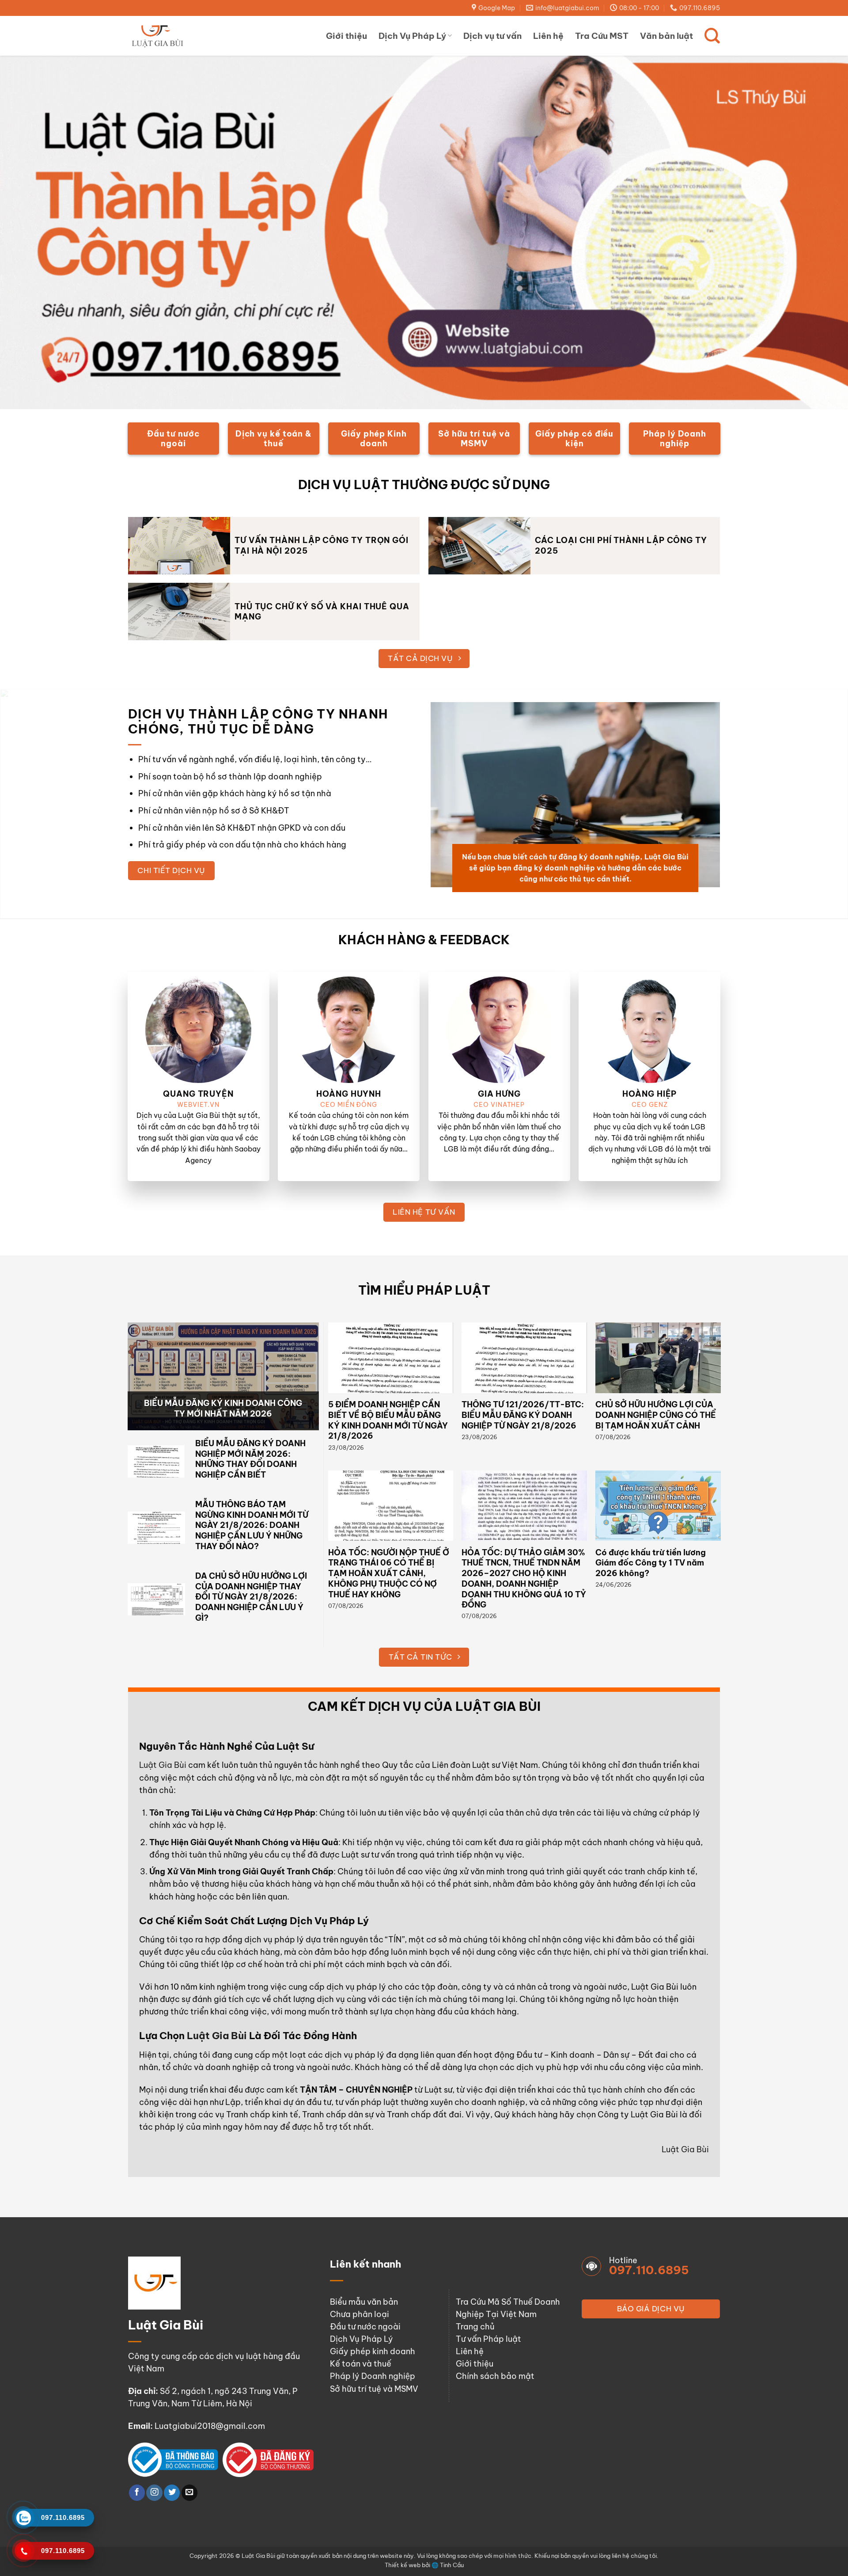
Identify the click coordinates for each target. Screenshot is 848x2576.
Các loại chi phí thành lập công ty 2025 (621, 545)
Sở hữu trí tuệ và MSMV (374, 2389)
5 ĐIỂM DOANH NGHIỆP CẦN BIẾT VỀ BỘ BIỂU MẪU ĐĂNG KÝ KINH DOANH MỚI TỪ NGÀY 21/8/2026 (388, 1420)
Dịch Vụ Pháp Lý (412, 36)
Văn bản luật (666, 36)
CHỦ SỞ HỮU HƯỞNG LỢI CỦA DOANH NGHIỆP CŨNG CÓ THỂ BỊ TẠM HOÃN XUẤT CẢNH (656, 1415)
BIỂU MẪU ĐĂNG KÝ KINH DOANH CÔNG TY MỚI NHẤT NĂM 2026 (223, 1408)
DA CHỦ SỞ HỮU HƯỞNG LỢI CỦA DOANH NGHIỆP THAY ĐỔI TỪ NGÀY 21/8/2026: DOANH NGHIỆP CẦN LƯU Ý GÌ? (251, 1597)
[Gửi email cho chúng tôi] (189, 2493)
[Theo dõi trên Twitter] (172, 2493)
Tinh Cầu (452, 2565)
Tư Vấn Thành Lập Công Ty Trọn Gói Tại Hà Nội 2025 (322, 545)
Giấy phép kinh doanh (373, 2351)
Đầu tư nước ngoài (365, 2327)
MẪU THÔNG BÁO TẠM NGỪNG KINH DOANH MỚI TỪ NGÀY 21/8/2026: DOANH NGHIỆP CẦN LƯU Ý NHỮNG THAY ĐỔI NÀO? (252, 1525)
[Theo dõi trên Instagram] (154, 2493)
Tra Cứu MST (602, 36)
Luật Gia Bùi (163, 1765)
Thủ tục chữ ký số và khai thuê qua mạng (322, 612)
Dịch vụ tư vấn (492, 36)
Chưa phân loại (360, 2314)
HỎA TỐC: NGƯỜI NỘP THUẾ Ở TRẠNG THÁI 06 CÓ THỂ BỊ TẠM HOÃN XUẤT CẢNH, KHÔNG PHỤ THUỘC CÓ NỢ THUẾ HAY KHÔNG (389, 1573)
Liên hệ (548, 36)
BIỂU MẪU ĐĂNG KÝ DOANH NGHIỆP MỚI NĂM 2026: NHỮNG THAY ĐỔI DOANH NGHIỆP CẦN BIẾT (250, 1459)
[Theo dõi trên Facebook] (137, 2493)
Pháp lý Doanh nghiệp (373, 2376)
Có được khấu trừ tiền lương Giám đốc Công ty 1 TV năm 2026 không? (651, 1563)
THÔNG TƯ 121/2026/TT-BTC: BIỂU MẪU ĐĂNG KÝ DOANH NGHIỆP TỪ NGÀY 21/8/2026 (523, 1415)
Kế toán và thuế (361, 2364)
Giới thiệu (346, 36)
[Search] (712, 36)
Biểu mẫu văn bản (364, 2302)
